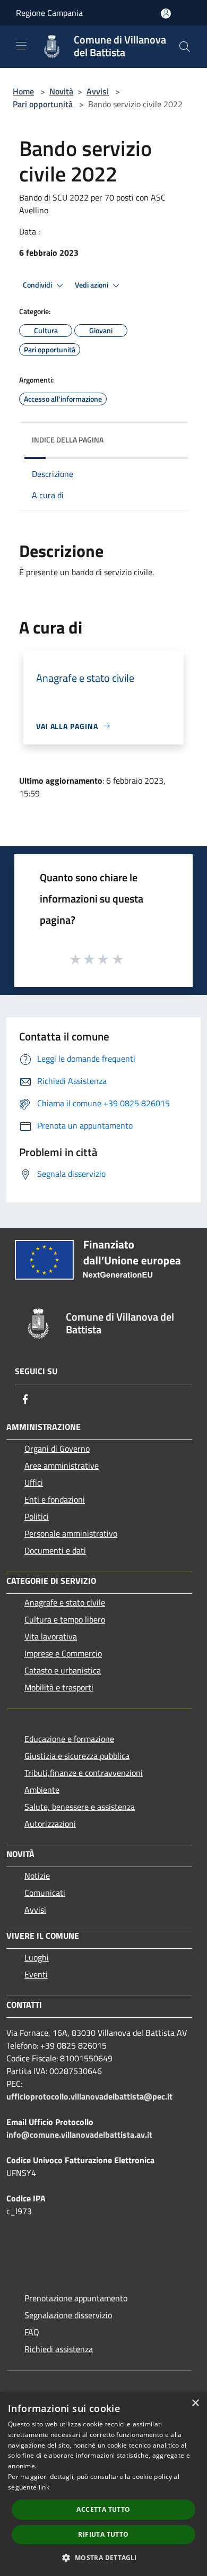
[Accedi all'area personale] (166, 14)
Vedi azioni (92, 285)
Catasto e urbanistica (63, 1670)
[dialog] (103, 2484)
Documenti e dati (55, 1550)
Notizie (37, 1876)
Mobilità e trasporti (59, 1687)
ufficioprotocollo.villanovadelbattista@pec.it (89, 2096)
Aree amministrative (62, 1465)
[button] (103, 2557)
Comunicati (45, 1893)
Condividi (38, 285)
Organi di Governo (57, 1449)
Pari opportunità (43, 104)
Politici (37, 1516)
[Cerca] (185, 47)
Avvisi (98, 91)
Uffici (34, 1482)
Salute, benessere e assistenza (80, 1807)
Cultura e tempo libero (65, 1619)
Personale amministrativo (71, 1533)
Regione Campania (49, 13)
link (44, 2487)
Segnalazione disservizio (68, 2315)
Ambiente (42, 1790)
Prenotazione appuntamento (76, 2298)
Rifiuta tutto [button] (103, 2534)
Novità (61, 91)
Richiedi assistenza (59, 2349)
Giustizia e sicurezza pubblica (77, 1756)
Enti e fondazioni (55, 1499)
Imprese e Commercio (63, 1653)
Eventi (36, 1974)
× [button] (195, 2403)
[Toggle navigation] (21, 46)
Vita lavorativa (51, 1636)
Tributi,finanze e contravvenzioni (84, 1773)
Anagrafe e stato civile (65, 1602)
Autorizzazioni (50, 1824)
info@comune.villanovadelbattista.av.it (79, 2135)
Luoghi (37, 1957)
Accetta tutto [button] (103, 2509)
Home (23, 91)
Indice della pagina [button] (68, 440)
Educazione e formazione (69, 1739)
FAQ (32, 2332)
